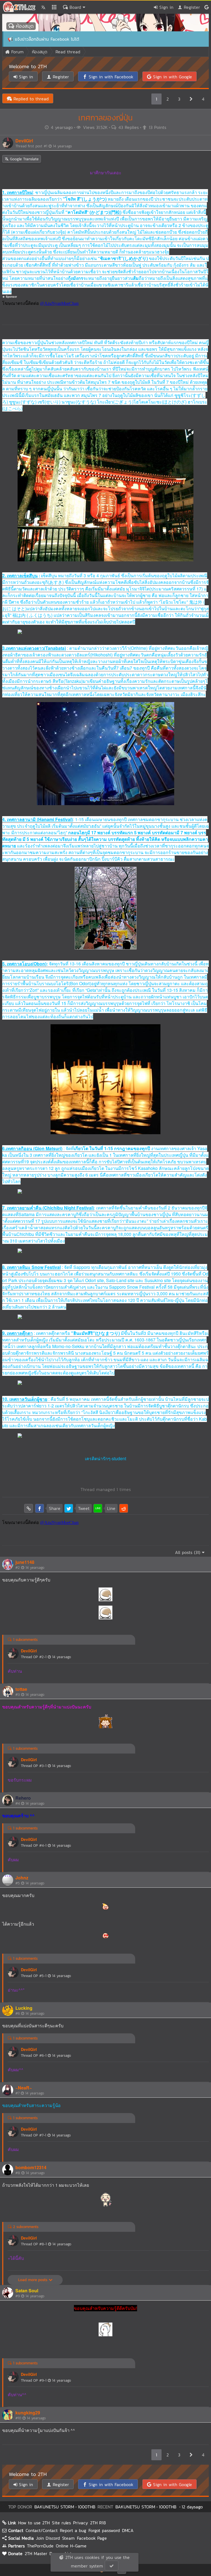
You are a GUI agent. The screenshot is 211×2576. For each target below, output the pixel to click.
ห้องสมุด (24, 26)
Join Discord (48, 2538)
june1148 (25, 1562)
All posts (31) (188, 1552)
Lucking (24, 2008)
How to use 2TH (34, 2523)
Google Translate (23, 159)
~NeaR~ (24, 2088)
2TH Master (36, 2553)
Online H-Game (71, 2546)
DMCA (128, 2530)
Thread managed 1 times (106, 1489)
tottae (21, 1689)
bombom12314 (31, 2167)
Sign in (166, 7)
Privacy (80, 2523)
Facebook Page (92, 2538)
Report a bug (73, 2530)
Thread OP (46, 1657)
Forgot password (104, 2530)
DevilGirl (24, 141)
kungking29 (28, 2413)
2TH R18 (98, 2523)
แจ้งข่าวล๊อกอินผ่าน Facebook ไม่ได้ (47, 39)
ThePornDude (40, 2546)
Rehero (23, 1798)
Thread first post (44, 146)
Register (191, 7)
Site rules (61, 2523)
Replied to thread (30, 99)
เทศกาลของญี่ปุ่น (105, 118)
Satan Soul (27, 2291)
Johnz (22, 1878)
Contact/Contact (42, 2530)
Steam (68, 2538)
